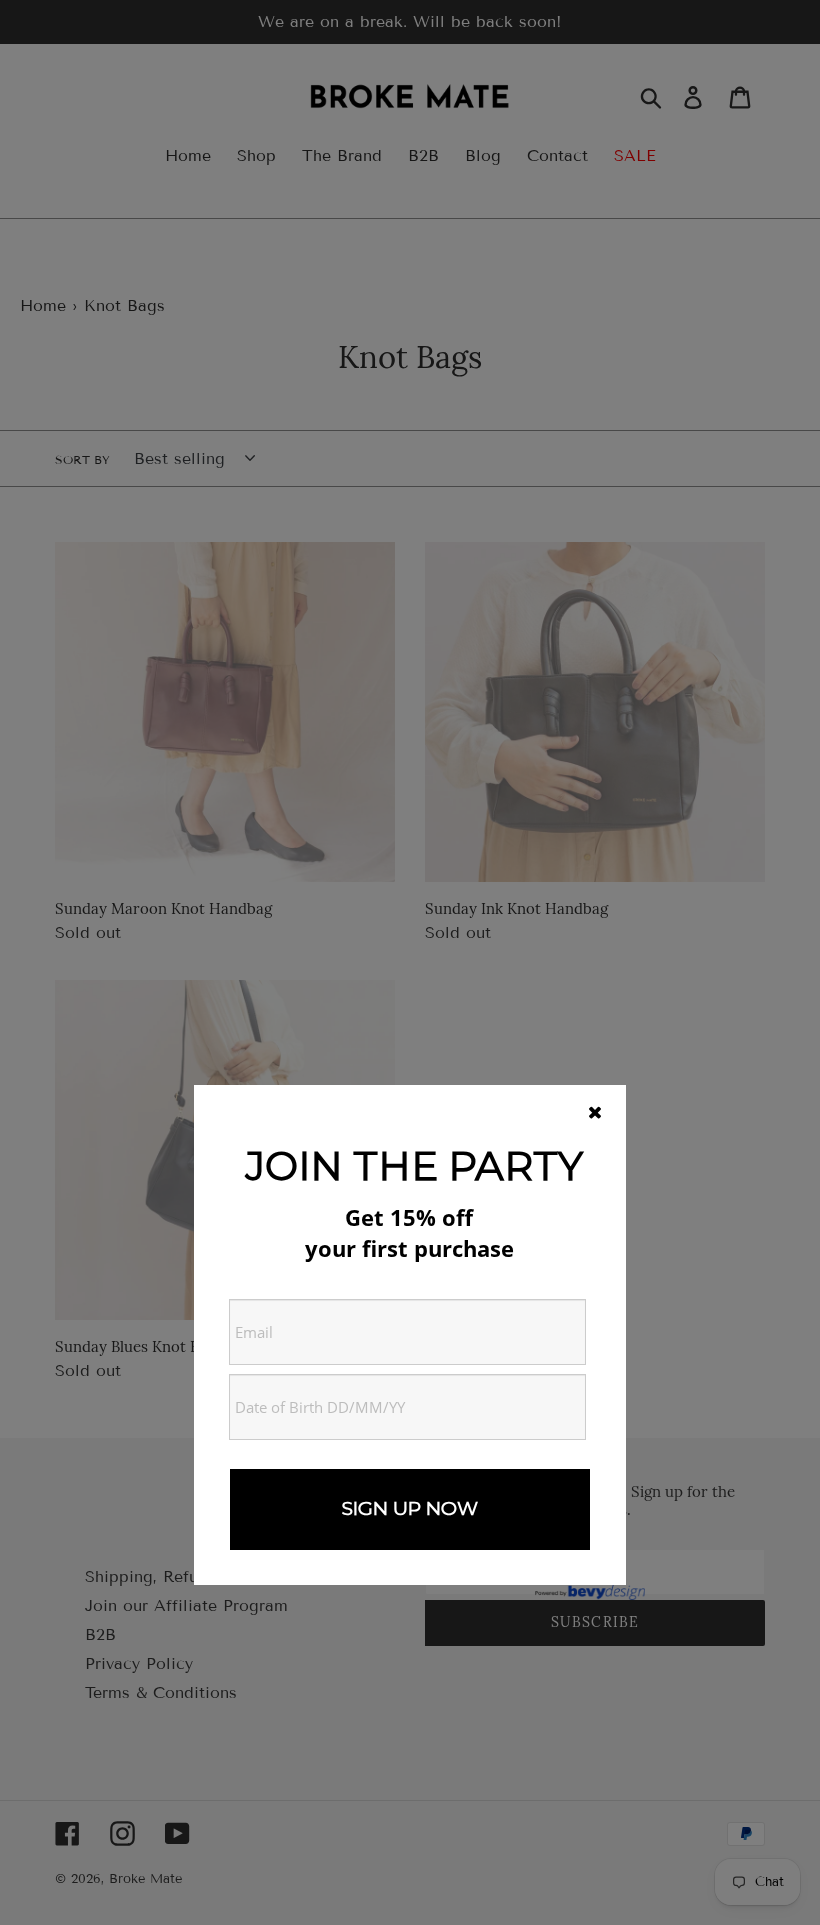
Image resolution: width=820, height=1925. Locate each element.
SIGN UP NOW (410, 1508)
